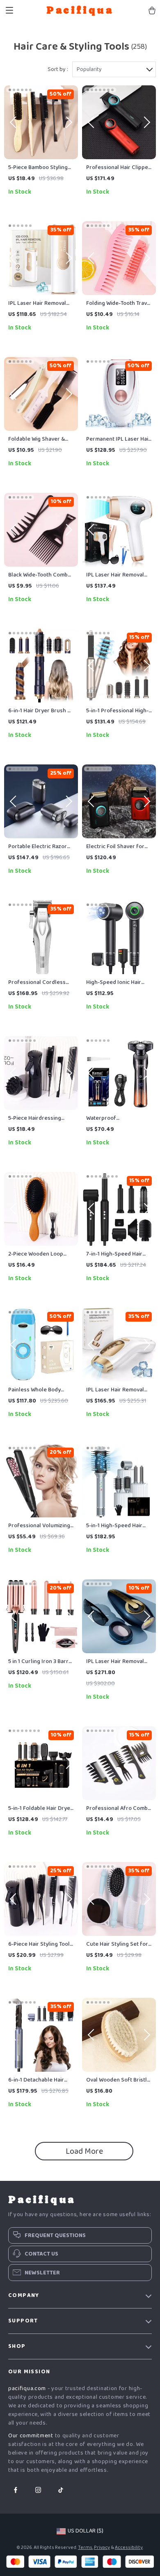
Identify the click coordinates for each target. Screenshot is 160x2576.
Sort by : (58, 69)
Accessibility (129, 2547)
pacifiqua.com (27, 2388)
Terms (85, 2547)
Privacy (102, 2547)
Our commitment (31, 2436)
